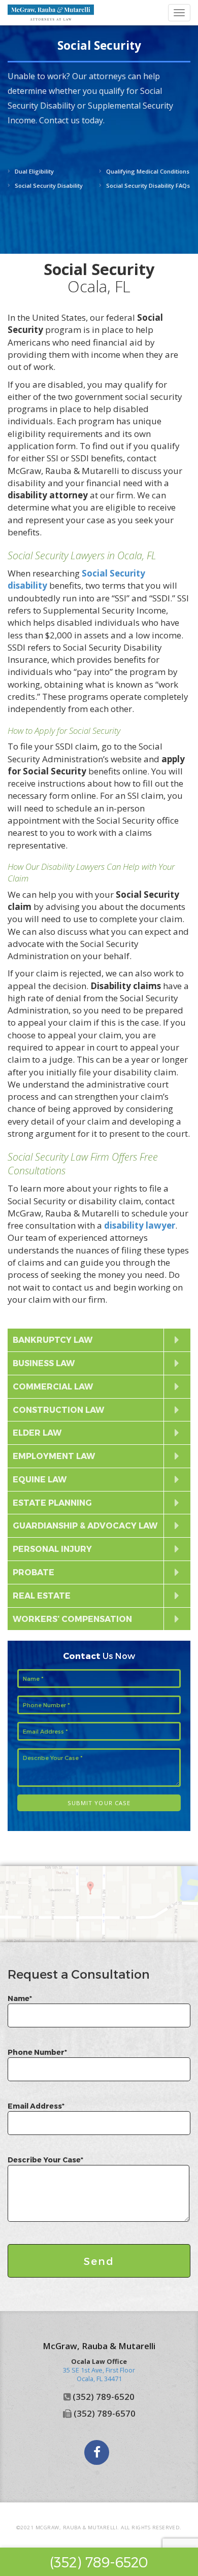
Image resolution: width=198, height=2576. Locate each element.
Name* (20, 1998)
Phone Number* (37, 2052)
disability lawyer (140, 1225)
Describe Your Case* (45, 2160)
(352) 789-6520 (99, 2562)
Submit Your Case (99, 1803)
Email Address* (36, 2106)
